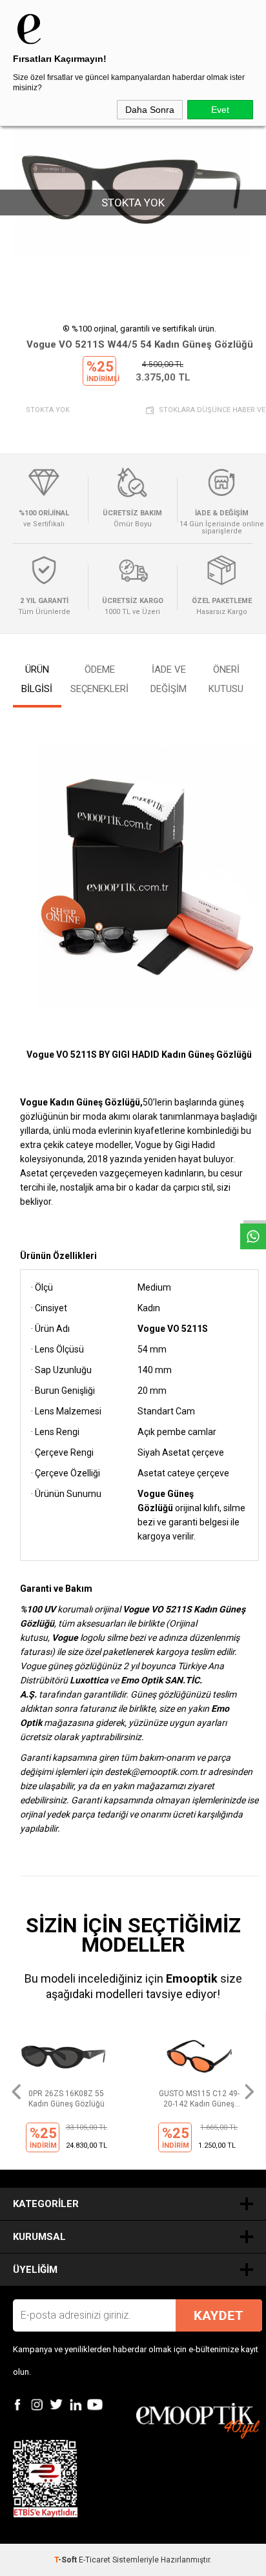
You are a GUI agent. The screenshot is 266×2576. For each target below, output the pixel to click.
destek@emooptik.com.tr (155, 1772)
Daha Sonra (150, 110)
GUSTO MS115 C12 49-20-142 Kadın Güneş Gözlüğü (199, 2099)
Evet (220, 110)
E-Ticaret (95, 2560)
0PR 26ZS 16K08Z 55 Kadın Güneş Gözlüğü (66, 2099)
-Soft (66, 2560)
